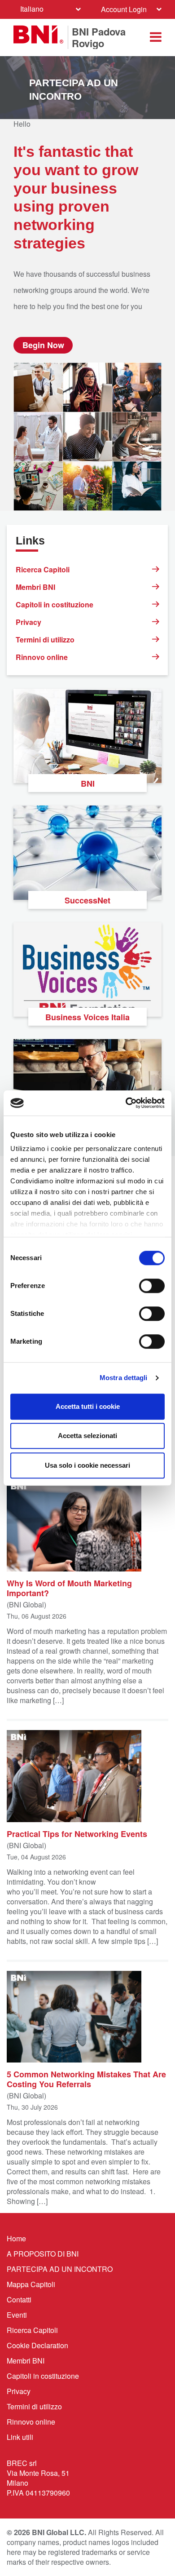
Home (16, 2238)
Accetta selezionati (87, 1436)
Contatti (19, 2299)
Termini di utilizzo (45, 640)
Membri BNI (35, 587)
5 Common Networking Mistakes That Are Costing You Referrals (86, 2079)
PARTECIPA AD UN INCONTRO (60, 2269)
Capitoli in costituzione (55, 604)
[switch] (152, 1286)
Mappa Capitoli (31, 2284)
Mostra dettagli (124, 1378)
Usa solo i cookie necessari (87, 1465)
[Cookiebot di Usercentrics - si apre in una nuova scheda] (126, 1103)
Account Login (124, 9)
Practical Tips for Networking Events (77, 1833)
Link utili (20, 2437)
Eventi (17, 2315)
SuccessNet (87, 900)
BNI (88, 783)
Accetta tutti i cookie (88, 1406)
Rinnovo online (42, 657)
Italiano (32, 9)
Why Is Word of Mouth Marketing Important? (69, 1588)
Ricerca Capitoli (43, 569)
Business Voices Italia (87, 1017)
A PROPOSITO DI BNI (43, 2254)
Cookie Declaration (37, 2345)
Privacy (28, 622)
